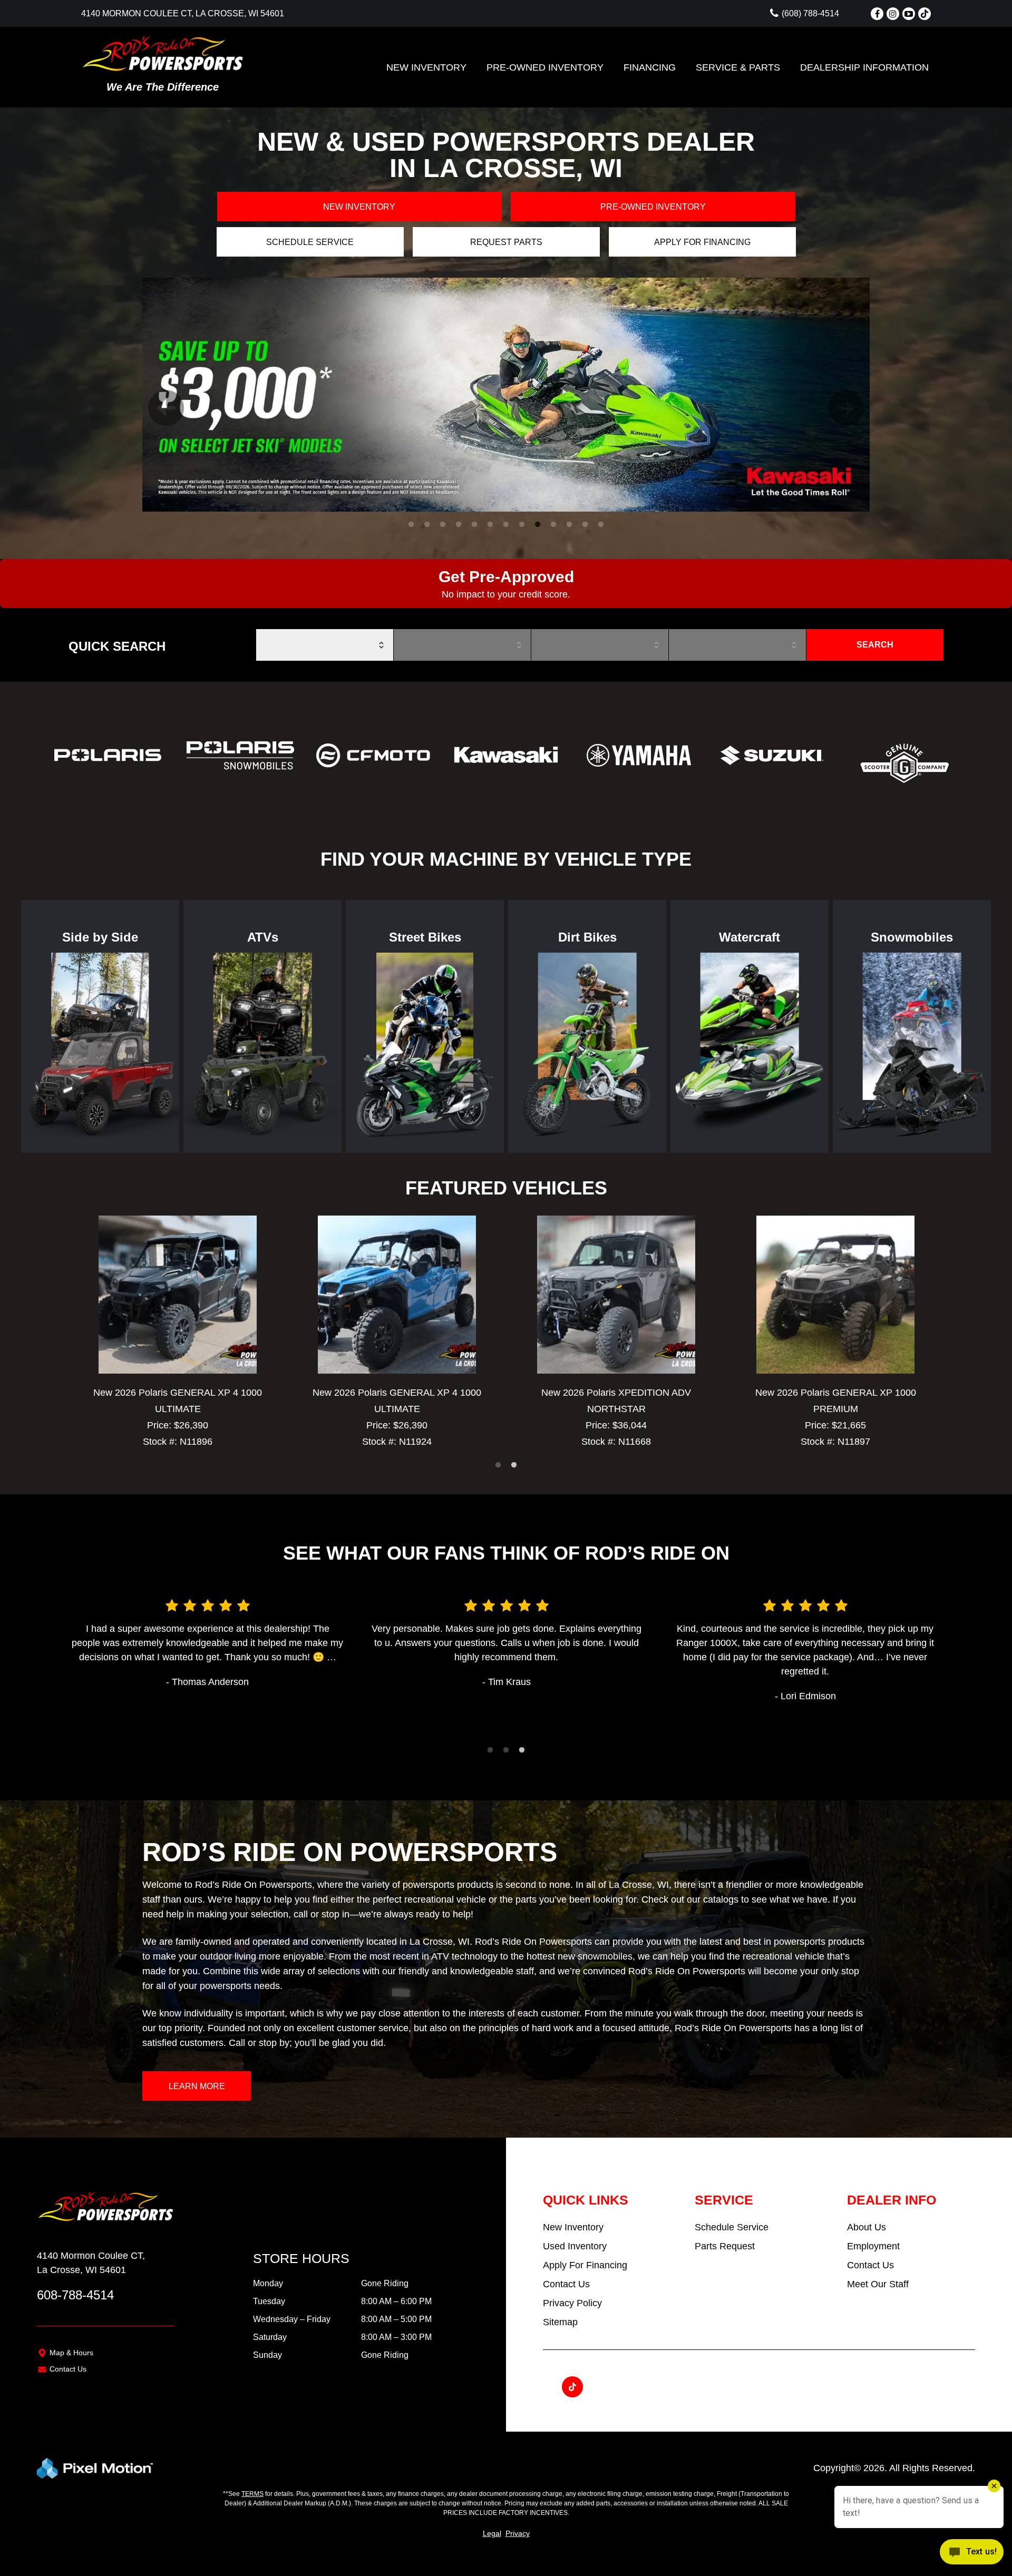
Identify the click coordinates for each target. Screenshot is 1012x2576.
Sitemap (560, 2322)
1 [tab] (411, 525)
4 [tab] (459, 525)
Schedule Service (310, 242)
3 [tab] (443, 525)
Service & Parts (738, 67)
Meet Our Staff (878, 2284)
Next (833, 395)
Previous (153, 395)
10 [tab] (554, 525)
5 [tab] (475, 525)
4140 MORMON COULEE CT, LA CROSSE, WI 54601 (183, 13)
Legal (492, 2533)
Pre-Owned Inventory (545, 67)
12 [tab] (586, 525)
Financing (650, 67)
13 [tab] (602, 525)
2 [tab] (427, 525)
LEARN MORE (197, 2086)
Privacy (518, 2533)
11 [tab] (570, 525)
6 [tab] (490, 525)
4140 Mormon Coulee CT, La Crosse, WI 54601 (91, 2263)
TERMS (252, 2494)
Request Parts (506, 242)
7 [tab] (506, 525)
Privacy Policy (572, 2303)
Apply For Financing (585, 2265)
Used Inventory (575, 2246)
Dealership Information (864, 67)
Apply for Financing (702, 242)
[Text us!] (972, 2554)
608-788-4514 (75, 2295)
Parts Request (725, 2246)
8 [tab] (522, 525)
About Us (867, 2227)
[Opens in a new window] (877, 14)
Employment (873, 2246)
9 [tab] (538, 525)
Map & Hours (71, 2353)
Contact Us (68, 2369)
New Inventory (426, 67)
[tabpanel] (506, 395)
